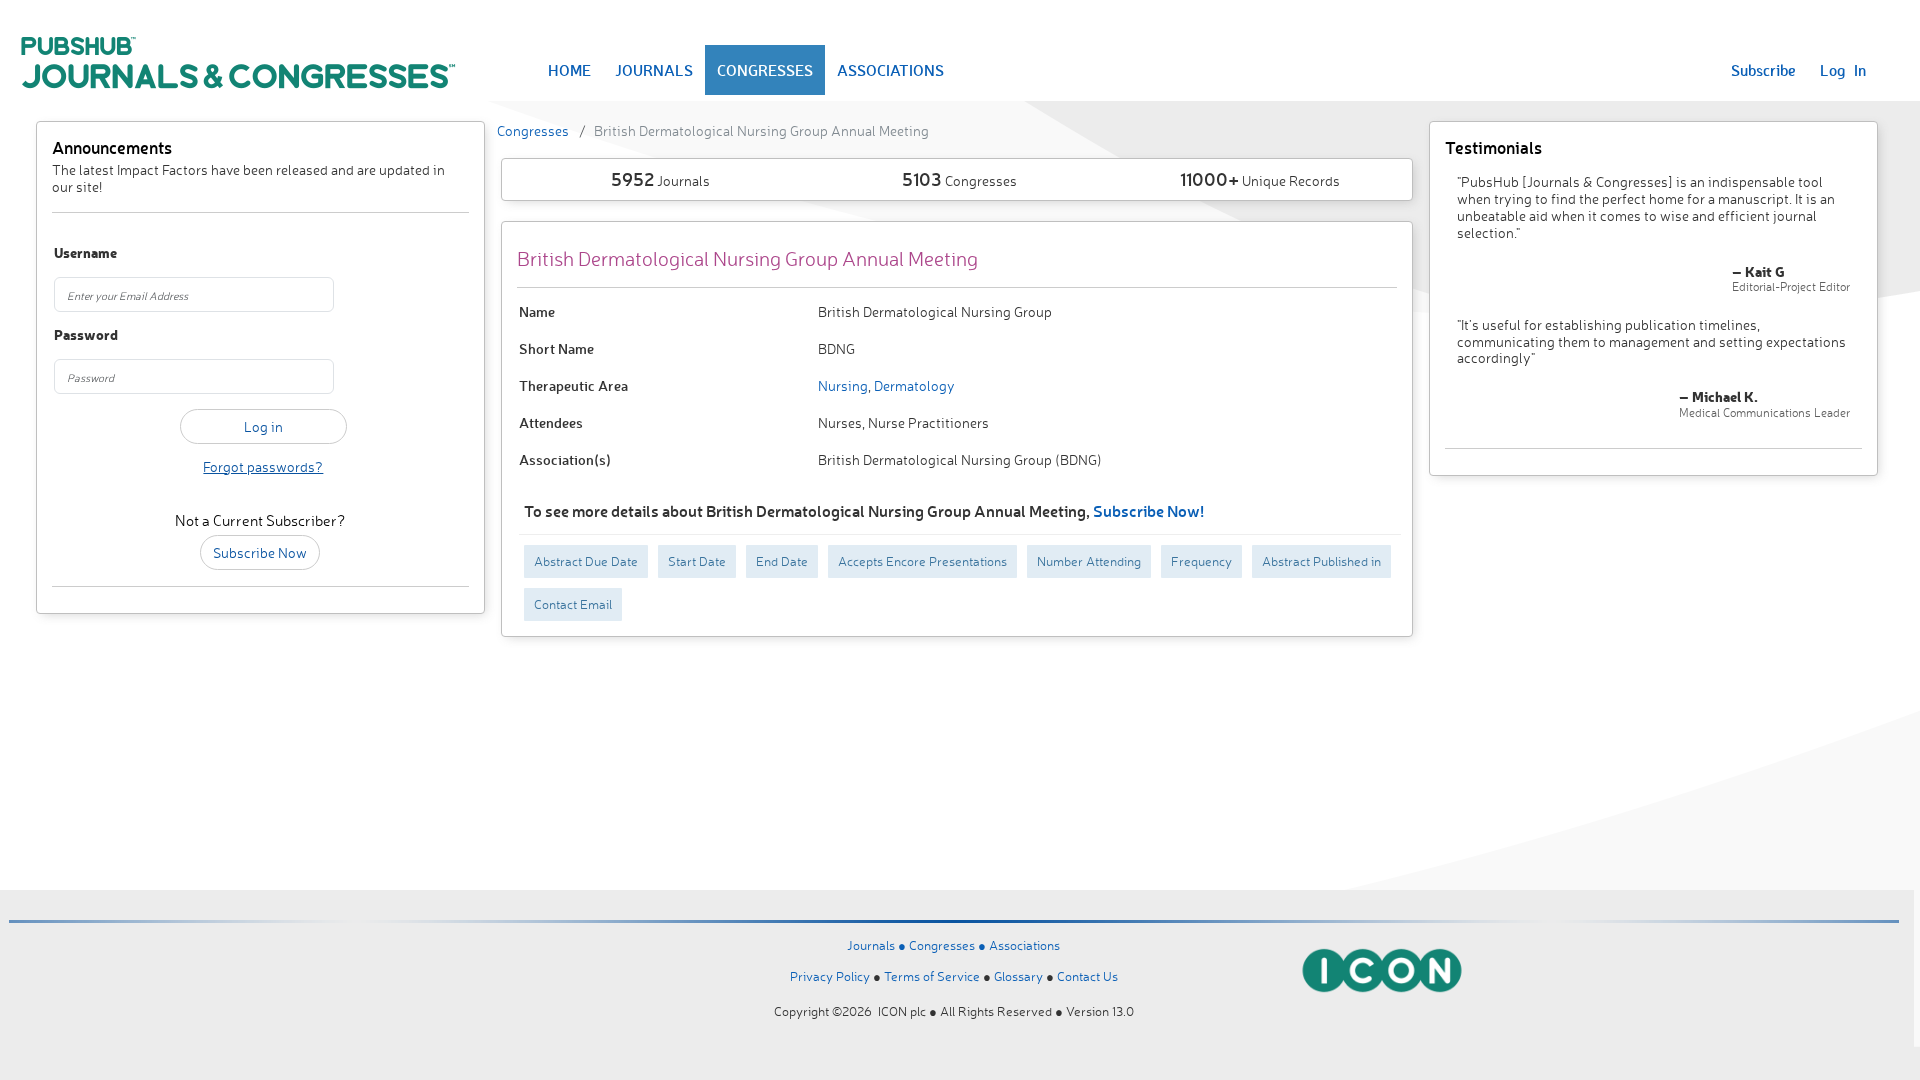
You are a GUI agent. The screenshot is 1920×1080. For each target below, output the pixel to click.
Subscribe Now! (1148, 510)
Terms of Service (932, 976)
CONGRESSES (765, 70)
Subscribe (1763, 70)
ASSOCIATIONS (890, 70)
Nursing (843, 385)
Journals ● (878, 945)
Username (85, 253)
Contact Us (1087, 976)
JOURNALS (654, 70)
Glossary (1018, 976)
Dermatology (913, 385)
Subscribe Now (260, 552)
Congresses (533, 130)
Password (86, 335)
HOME (569, 70)
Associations (1024, 945)
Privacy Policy (830, 976)
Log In (1843, 70)
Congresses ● (949, 945)
